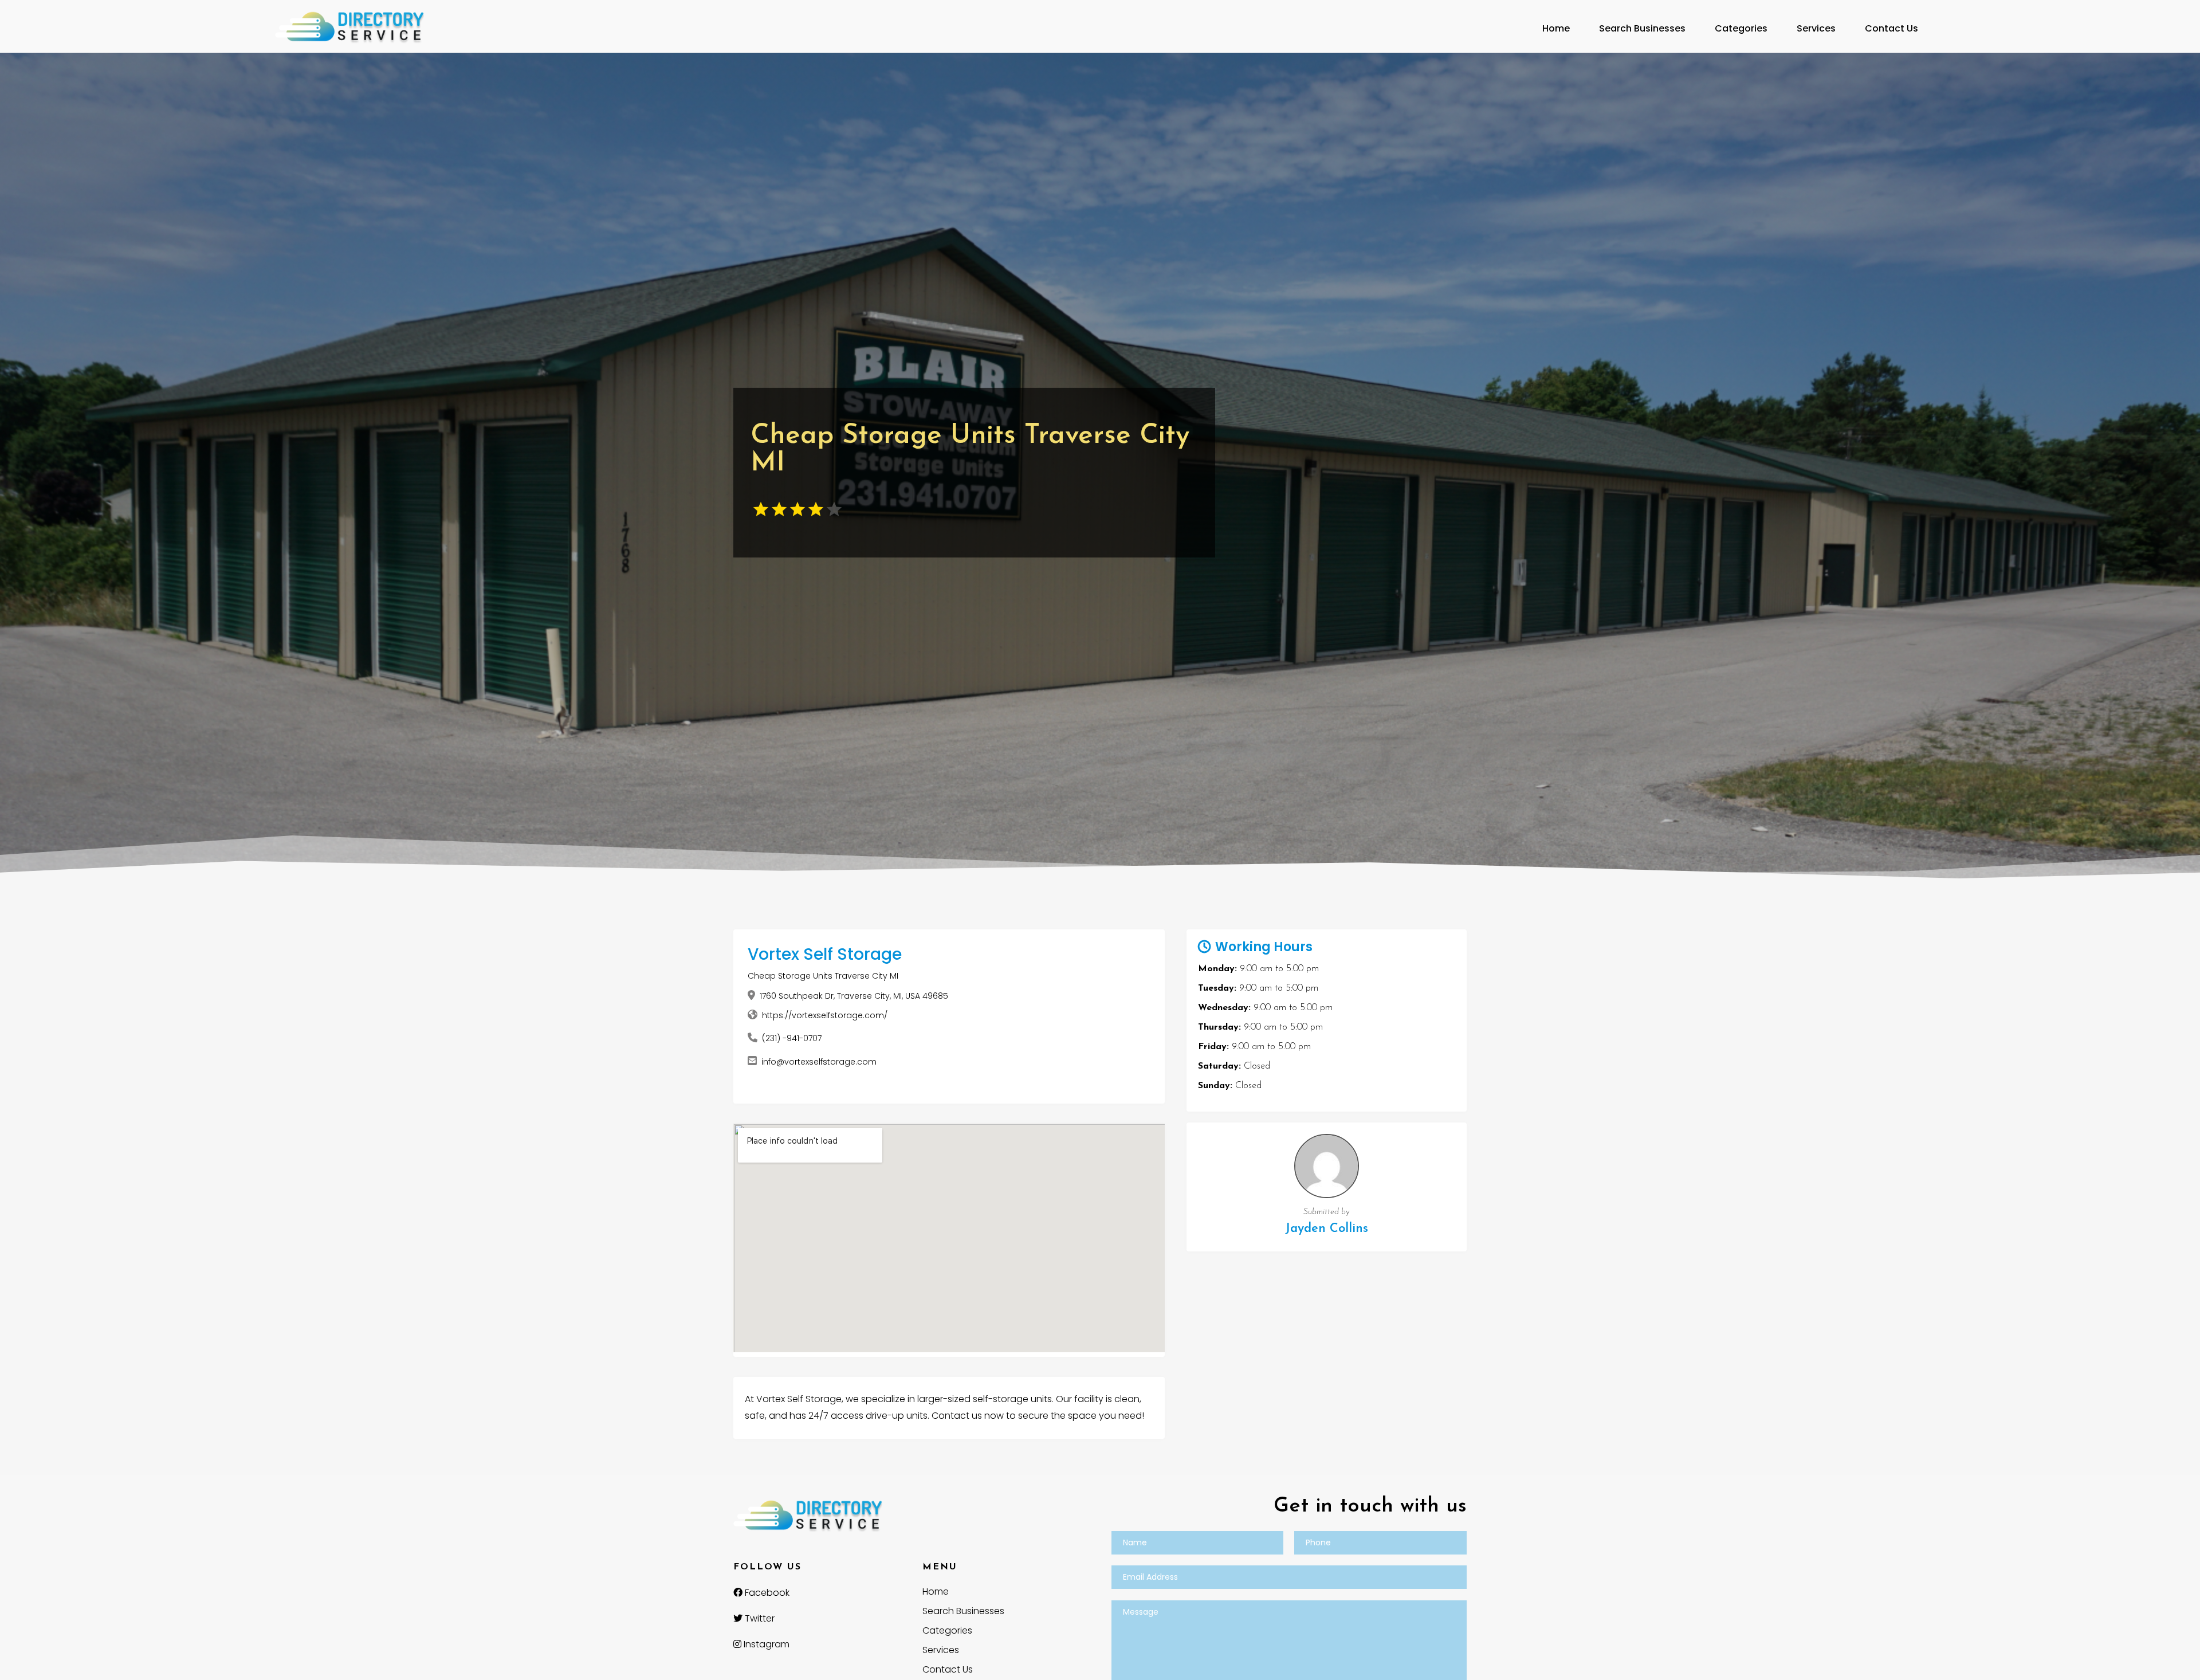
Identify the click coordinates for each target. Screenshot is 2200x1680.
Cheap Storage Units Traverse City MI (823, 976)
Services (1816, 28)
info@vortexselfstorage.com (819, 1062)
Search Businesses (1642, 28)
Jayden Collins (1327, 1229)
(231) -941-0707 (792, 1038)
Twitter (759, 1618)
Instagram (765, 1644)
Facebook (766, 1593)
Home (1556, 28)
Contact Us (1891, 28)
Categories (1741, 28)
